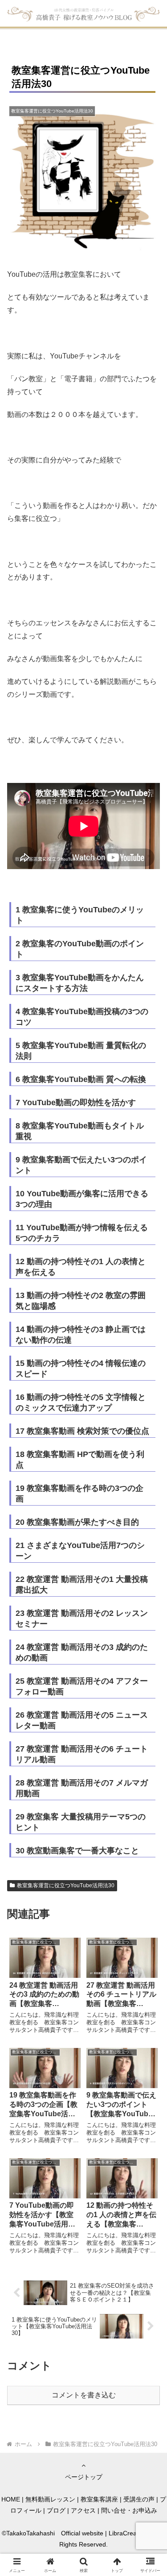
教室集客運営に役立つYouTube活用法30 (66, 1885)
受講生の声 (139, 2499)
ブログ (56, 2510)
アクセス (83, 2510)
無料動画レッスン (50, 2499)
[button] (149, 1649)
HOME (11, 2499)
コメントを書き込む (84, 2395)
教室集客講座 (99, 2499)
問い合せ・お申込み (129, 2510)
